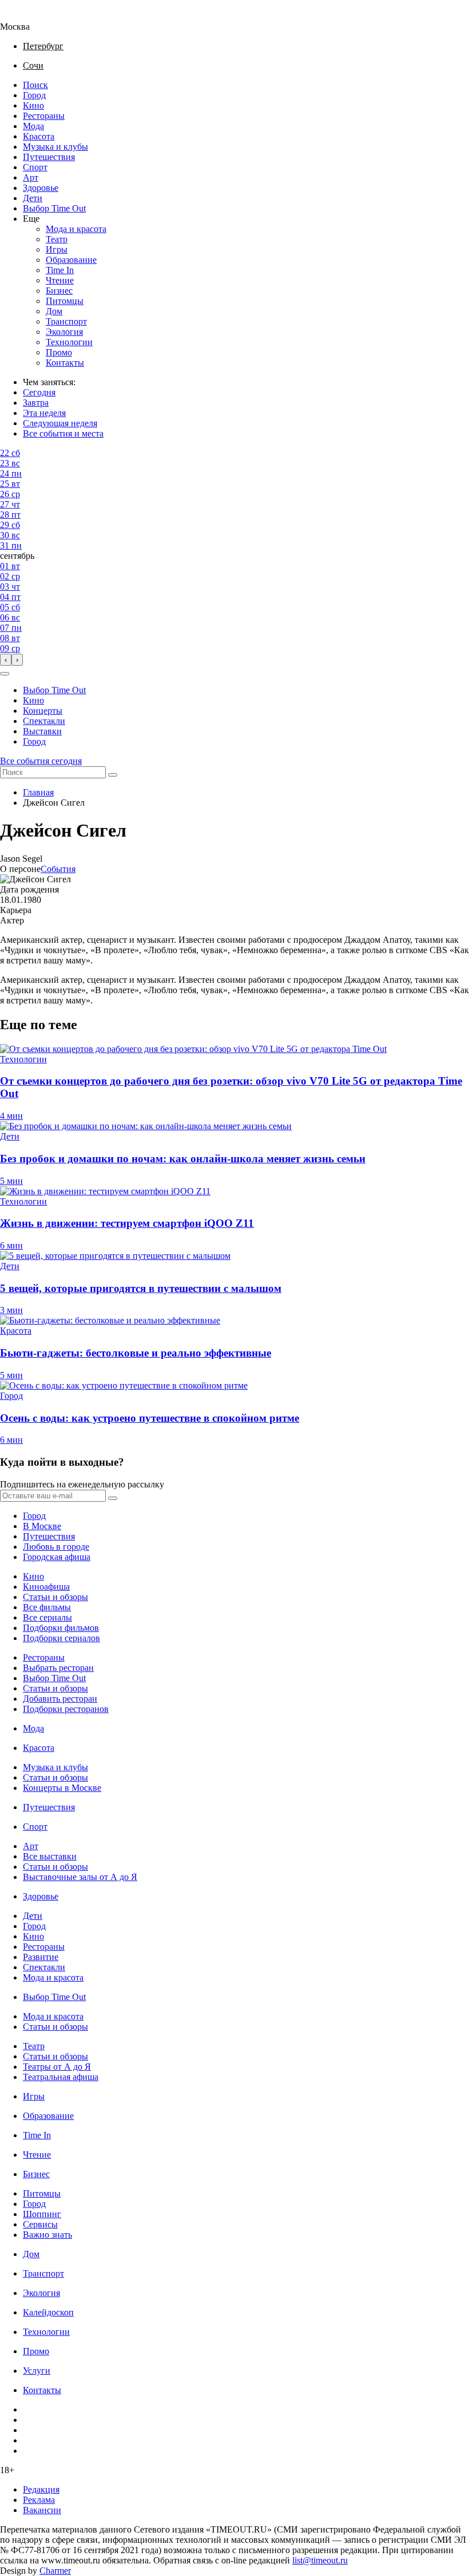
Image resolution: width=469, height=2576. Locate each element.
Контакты (65, 363)
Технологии (69, 342)
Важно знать (47, 2235)
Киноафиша (46, 1587)
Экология (64, 332)
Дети (33, 198)
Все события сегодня (41, 761)
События (58, 869)
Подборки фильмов (61, 1628)
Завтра (36, 403)
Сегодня (39, 392)
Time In (60, 270)
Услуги (37, 2371)
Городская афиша (57, 1557)
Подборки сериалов (61, 1638)
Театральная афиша (61, 2077)
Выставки (42, 731)
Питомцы (65, 301)
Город (34, 95)
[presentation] (6, 660)
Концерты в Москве (62, 1788)
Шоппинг (42, 2214)
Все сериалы (47, 1617)
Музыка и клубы (55, 147)
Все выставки (50, 1856)
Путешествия (49, 157)
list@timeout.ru (320, 2560)
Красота (39, 136)
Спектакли (44, 721)
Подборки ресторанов (66, 1709)
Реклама (39, 2500)
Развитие (41, 1957)
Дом (54, 311)
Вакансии (42, 2510)
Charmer (55, 2571)
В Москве (42, 1526)
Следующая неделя (60, 423)
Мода (33, 126)
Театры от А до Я (57, 2067)
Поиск (35, 85)
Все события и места (63, 433)
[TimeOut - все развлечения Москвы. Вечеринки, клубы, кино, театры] (25, 16)
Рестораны (44, 116)
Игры (57, 249)
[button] (5, 674)
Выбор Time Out (54, 208)
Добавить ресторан (60, 1699)
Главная (38, 792)
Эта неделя (44, 413)
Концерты (43, 711)
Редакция (41, 2489)
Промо (59, 352)
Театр (57, 239)
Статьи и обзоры (55, 1597)
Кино (33, 105)
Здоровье (41, 188)
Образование (71, 260)
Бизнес (59, 291)
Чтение (60, 280)
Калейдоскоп (48, 2312)
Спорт (35, 167)
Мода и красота (76, 229)
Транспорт (66, 321)
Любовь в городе (56, 1547)
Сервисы (40, 2224)
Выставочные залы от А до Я (80, 1877)
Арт (31, 177)
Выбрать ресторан (58, 1668)
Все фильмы (47, 1607)
